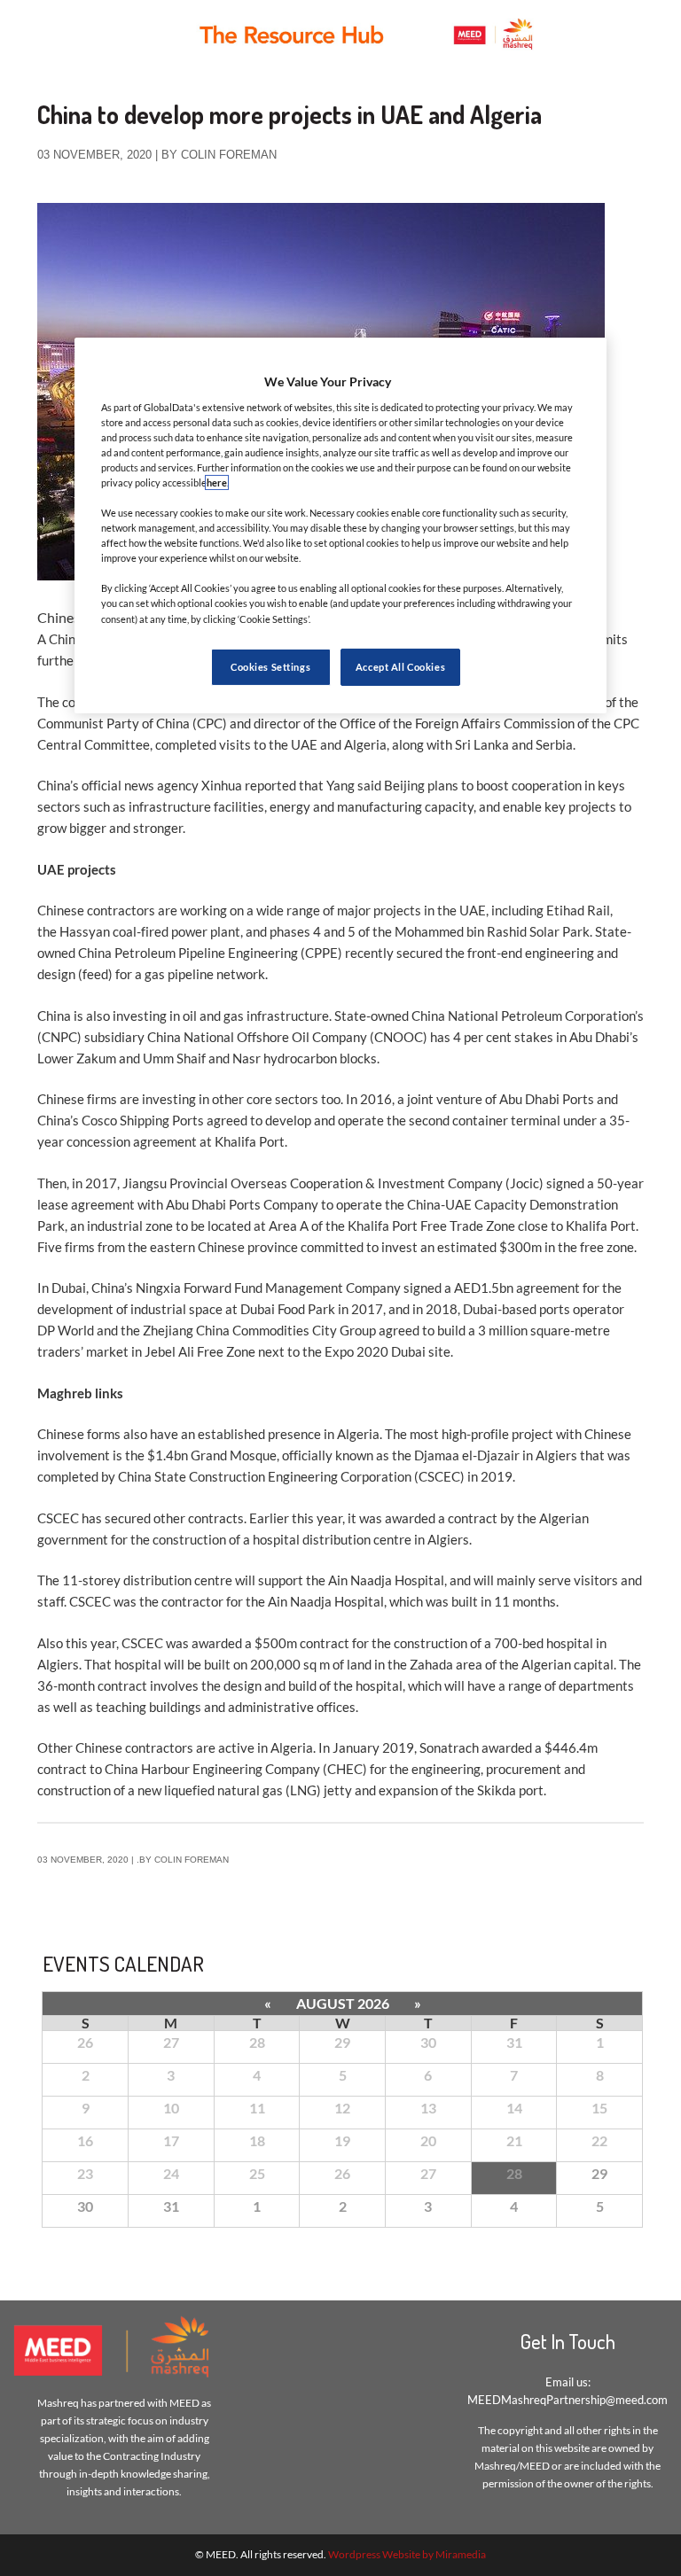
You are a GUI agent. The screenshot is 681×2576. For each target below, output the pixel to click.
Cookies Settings (270, 667)
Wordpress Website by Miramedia (407, 2554)
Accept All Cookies (400, 667)
